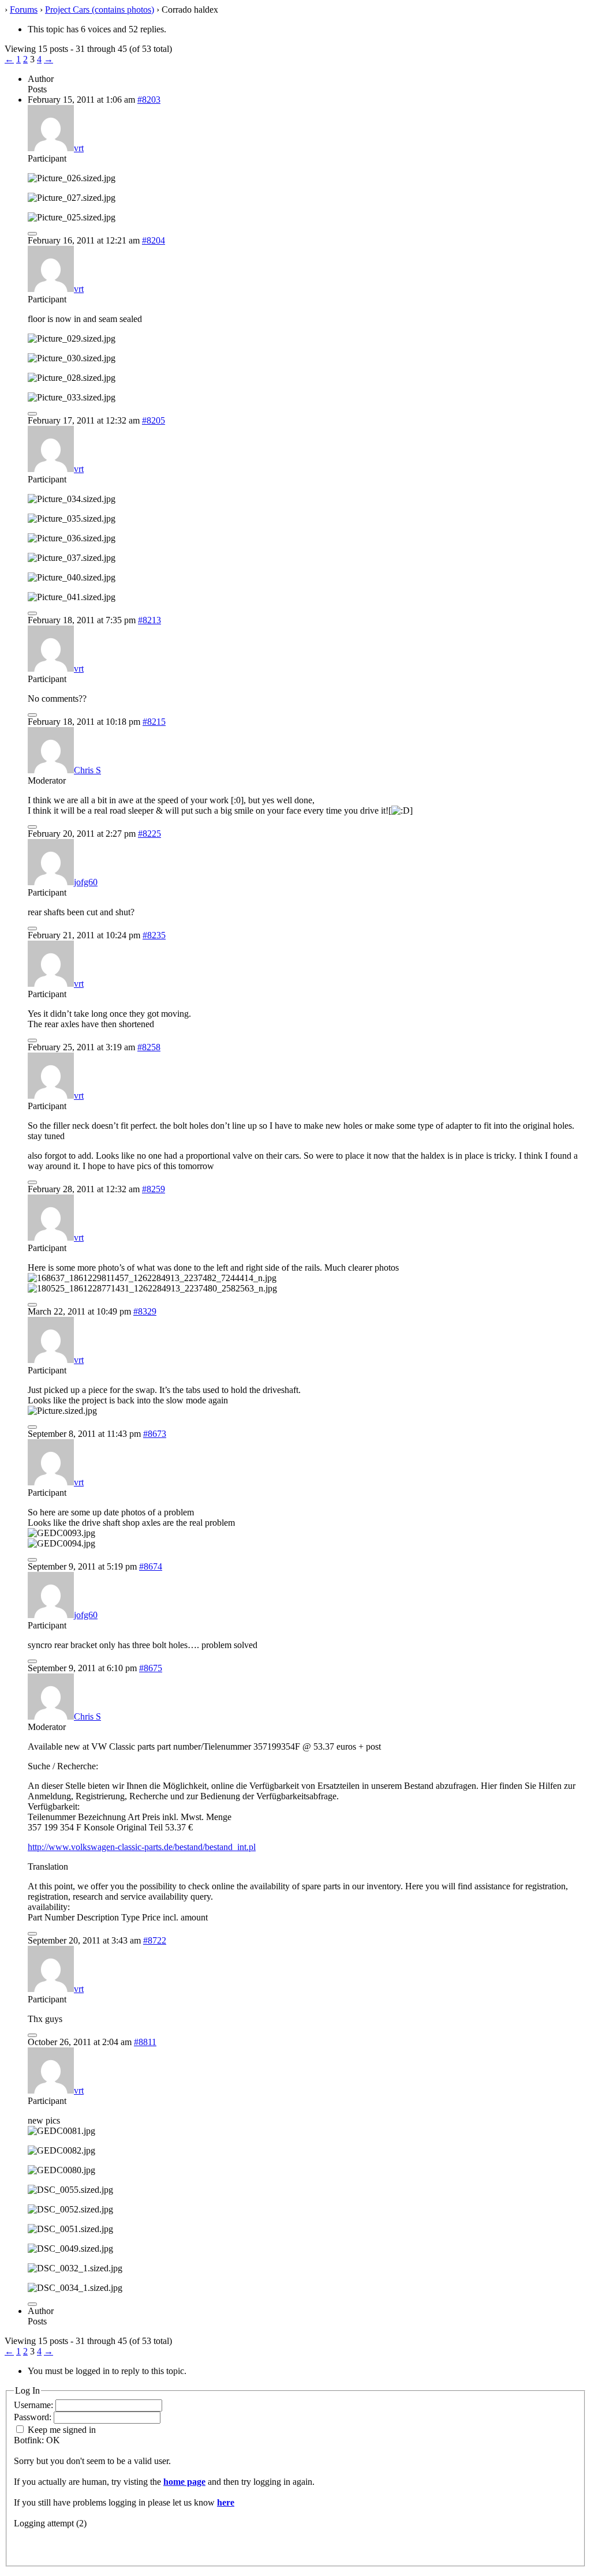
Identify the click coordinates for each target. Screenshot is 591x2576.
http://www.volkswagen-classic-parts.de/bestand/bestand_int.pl (142, 1847)
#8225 (149, 834)
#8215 (154, 722)
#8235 (154, 935)
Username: (35, 2405)
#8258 (149, 1047)
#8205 (154, 420)
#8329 (145, 1311)
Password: (34, 2417)
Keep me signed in (62, 2430)
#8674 (151, 1566)
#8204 (154, 240)
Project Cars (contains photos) (100, 10)
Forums (24, 10)
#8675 (151, 1668)
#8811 (145, 2042)
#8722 (155, 1940)
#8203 (149, 100)
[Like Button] (32, 234)
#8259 (154, 1189)
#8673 (155, 1434)
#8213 (149, 620)
